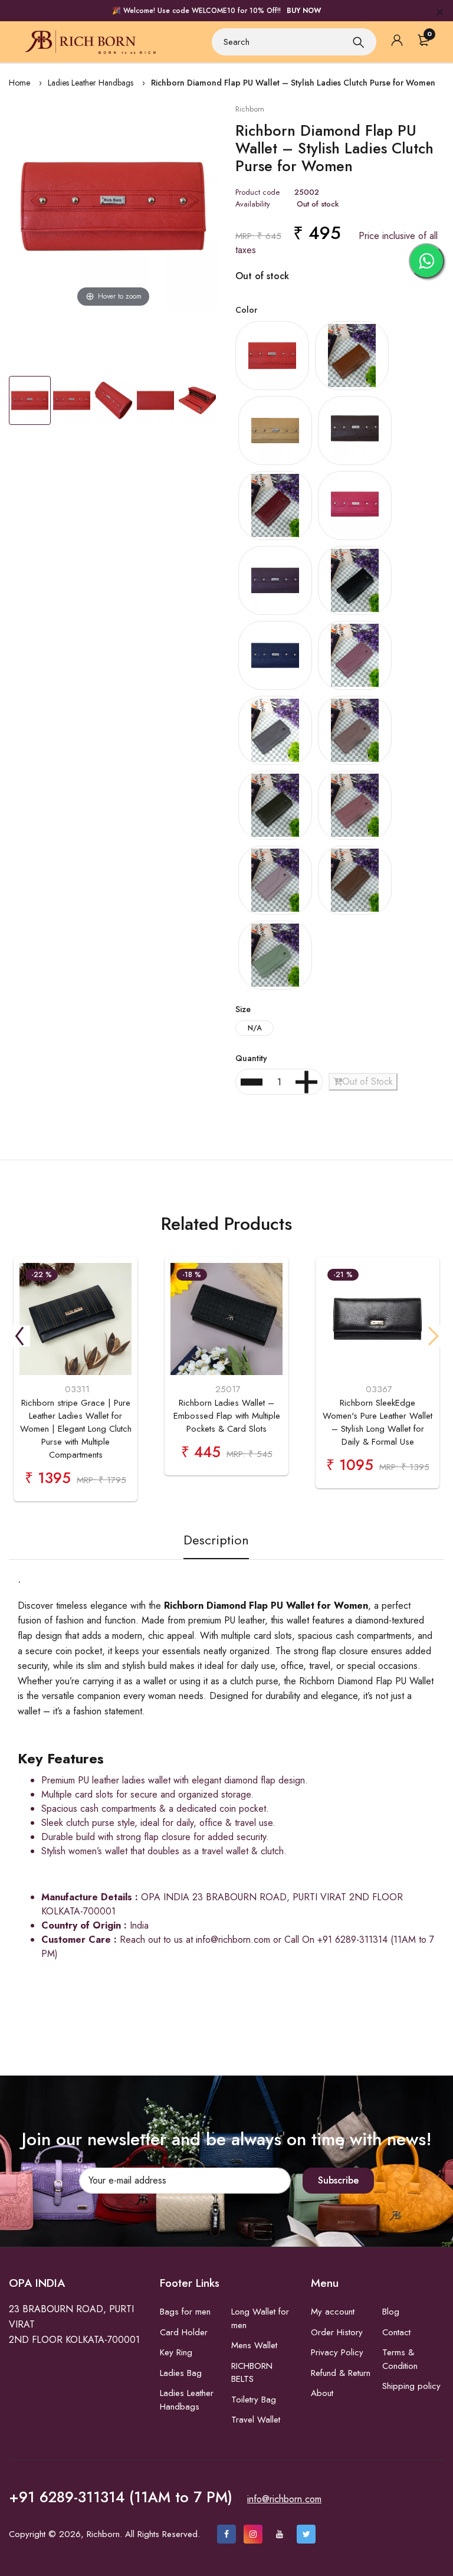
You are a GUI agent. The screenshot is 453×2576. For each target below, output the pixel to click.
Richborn (250, 109)
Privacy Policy (337, 2352)
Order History (337, 2332)
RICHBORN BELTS (252, 2373)
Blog (391, 2312)
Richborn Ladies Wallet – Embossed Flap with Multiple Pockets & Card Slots (227, 1416)
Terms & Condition (400, 2359)
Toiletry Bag (254, 2400)
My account (333, 2312)
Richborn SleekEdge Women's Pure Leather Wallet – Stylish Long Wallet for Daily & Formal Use (377, 1422)
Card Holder (184, 2332)
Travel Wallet (256, 2420)
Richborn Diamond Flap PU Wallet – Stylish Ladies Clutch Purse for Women (293, 83)
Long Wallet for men (260, 2318)
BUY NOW (304, 11)
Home (19, 83)
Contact (396, 2332)
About (322, 2393)
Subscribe (338, 2180)
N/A (255, 1028)
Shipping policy (411, 2386)
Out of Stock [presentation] (367, 1081)
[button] (19, 1336)
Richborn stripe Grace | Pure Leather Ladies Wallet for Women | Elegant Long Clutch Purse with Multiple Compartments (76, 1429)
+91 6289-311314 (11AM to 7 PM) (121, 2497)
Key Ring (176, 2352)
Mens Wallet (254, 2345)
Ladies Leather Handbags (91, 83)
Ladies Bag (181, 2373)
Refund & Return (341, 2373)
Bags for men (185, 2312)
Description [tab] (216, 1540)
